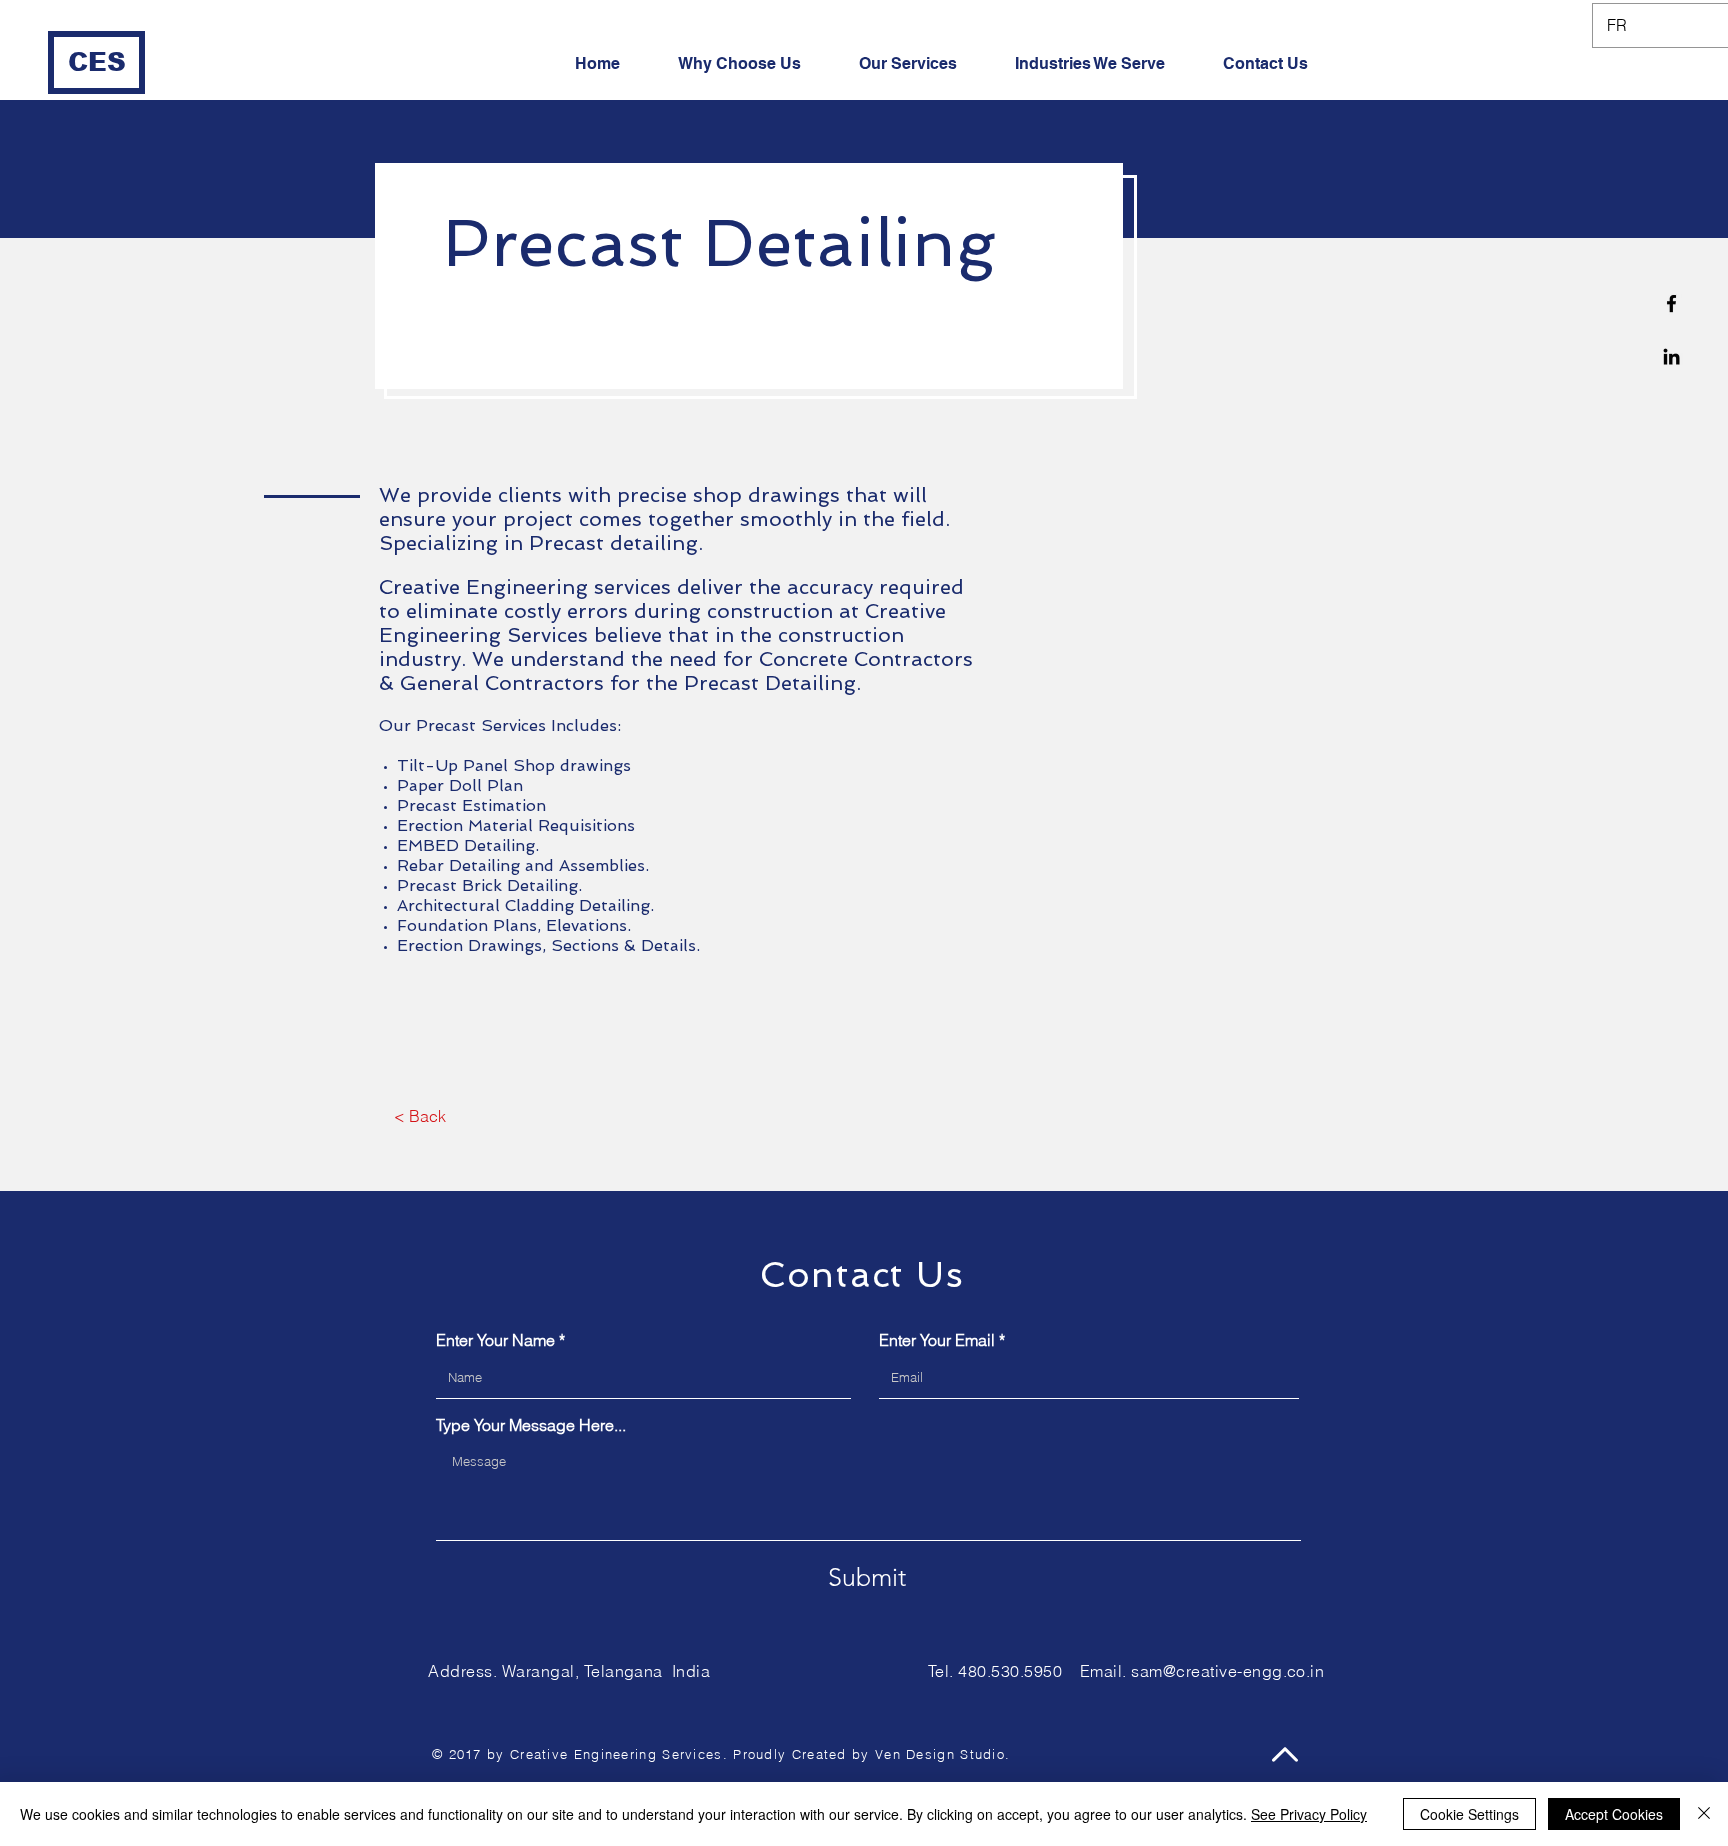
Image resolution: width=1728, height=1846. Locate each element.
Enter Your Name (495, 1340)
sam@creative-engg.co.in (1227, 1671)
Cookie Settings (1469, 1814)
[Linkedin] (1671, 356)
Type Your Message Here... (531, 1425)
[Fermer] (1704, 1814)
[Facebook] (1671, 303)
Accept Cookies (1614, 1814)
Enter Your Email (937, 1340)
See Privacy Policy (1309, 1814)
